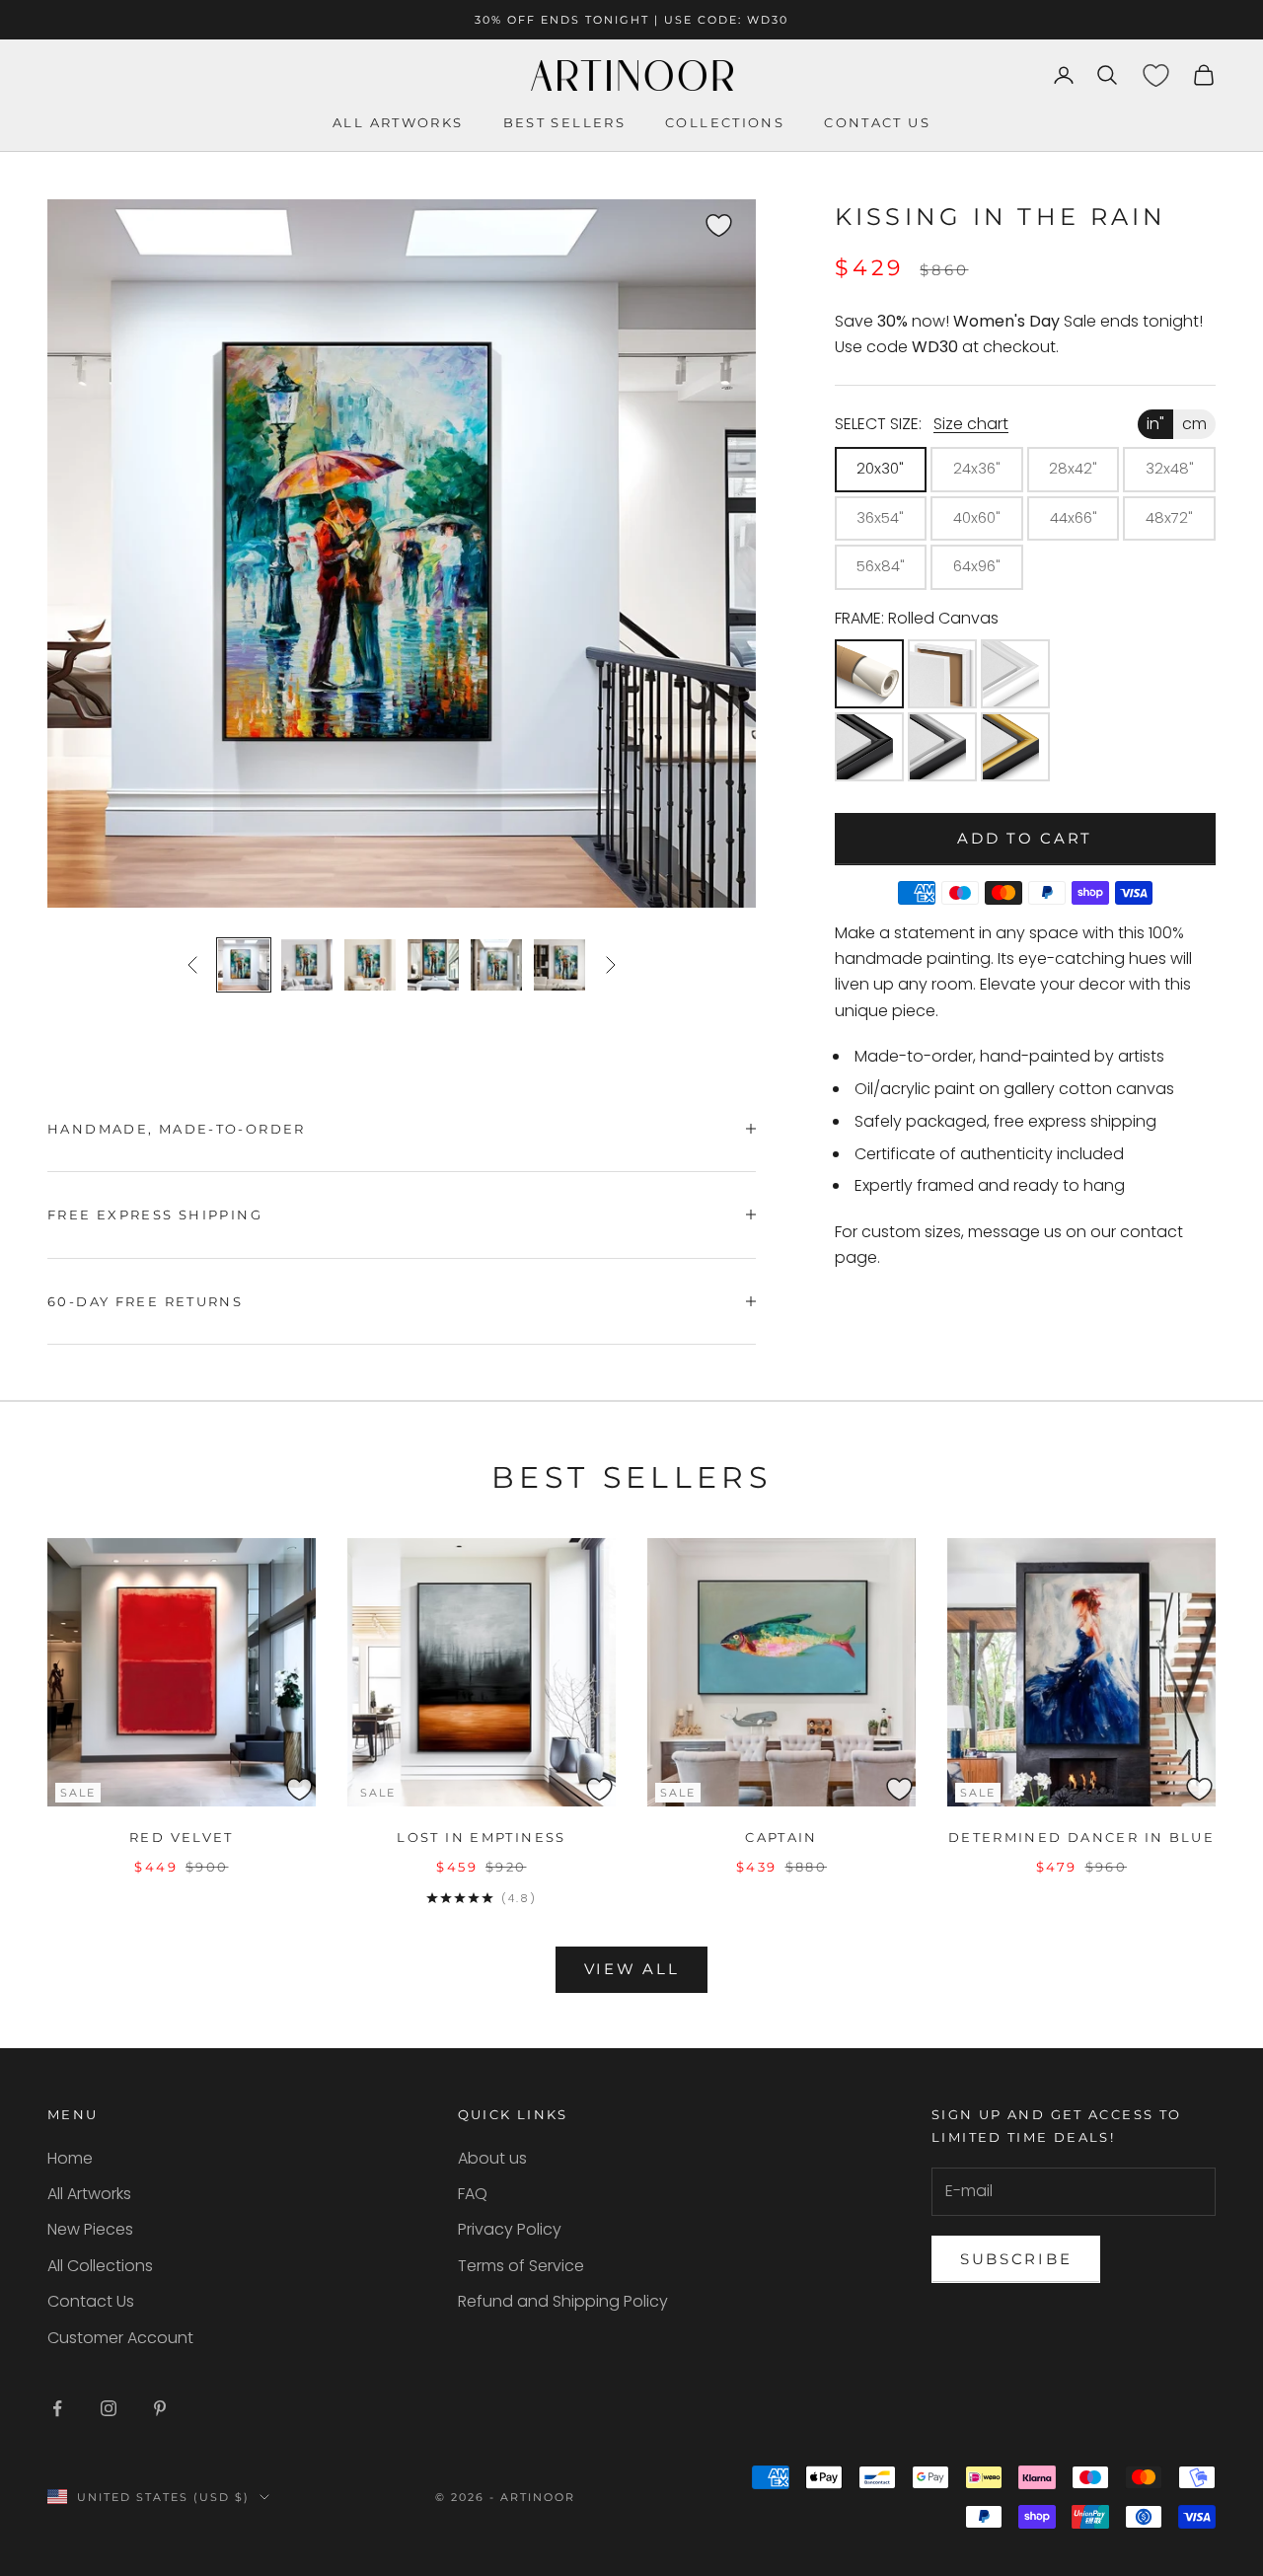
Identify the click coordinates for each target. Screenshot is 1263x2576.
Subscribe (1016, 2259)
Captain (781, 1837)
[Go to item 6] (559, 965)
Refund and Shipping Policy (563, 2301)
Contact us (877, 122)
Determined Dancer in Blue (1081, 1837)
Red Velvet (182, 1837)
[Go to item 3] (370, 965)
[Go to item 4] (433, 965)
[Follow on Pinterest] (160, 2408)
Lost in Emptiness (481, 1837)
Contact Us (91, 2301)
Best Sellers (565, 122)
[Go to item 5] (496, 965)
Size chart (971, 424)
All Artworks (398, 122)
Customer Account (120, 2338)
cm (1194, 424)
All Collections (100, 2266)
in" (1155, 424)
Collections (725, 122)
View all (632, 1969)
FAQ (473, 2194)
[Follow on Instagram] (109, 2408)
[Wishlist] (1155, 75)
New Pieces (90, 2229)
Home (70, 2158)
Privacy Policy (510, 2229)
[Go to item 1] (244, 965)
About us (492, 2158)
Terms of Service (521, 2266)
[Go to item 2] (307, 965)
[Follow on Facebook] (57, 2408)
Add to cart (1025, 838)
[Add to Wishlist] (737, 216)
